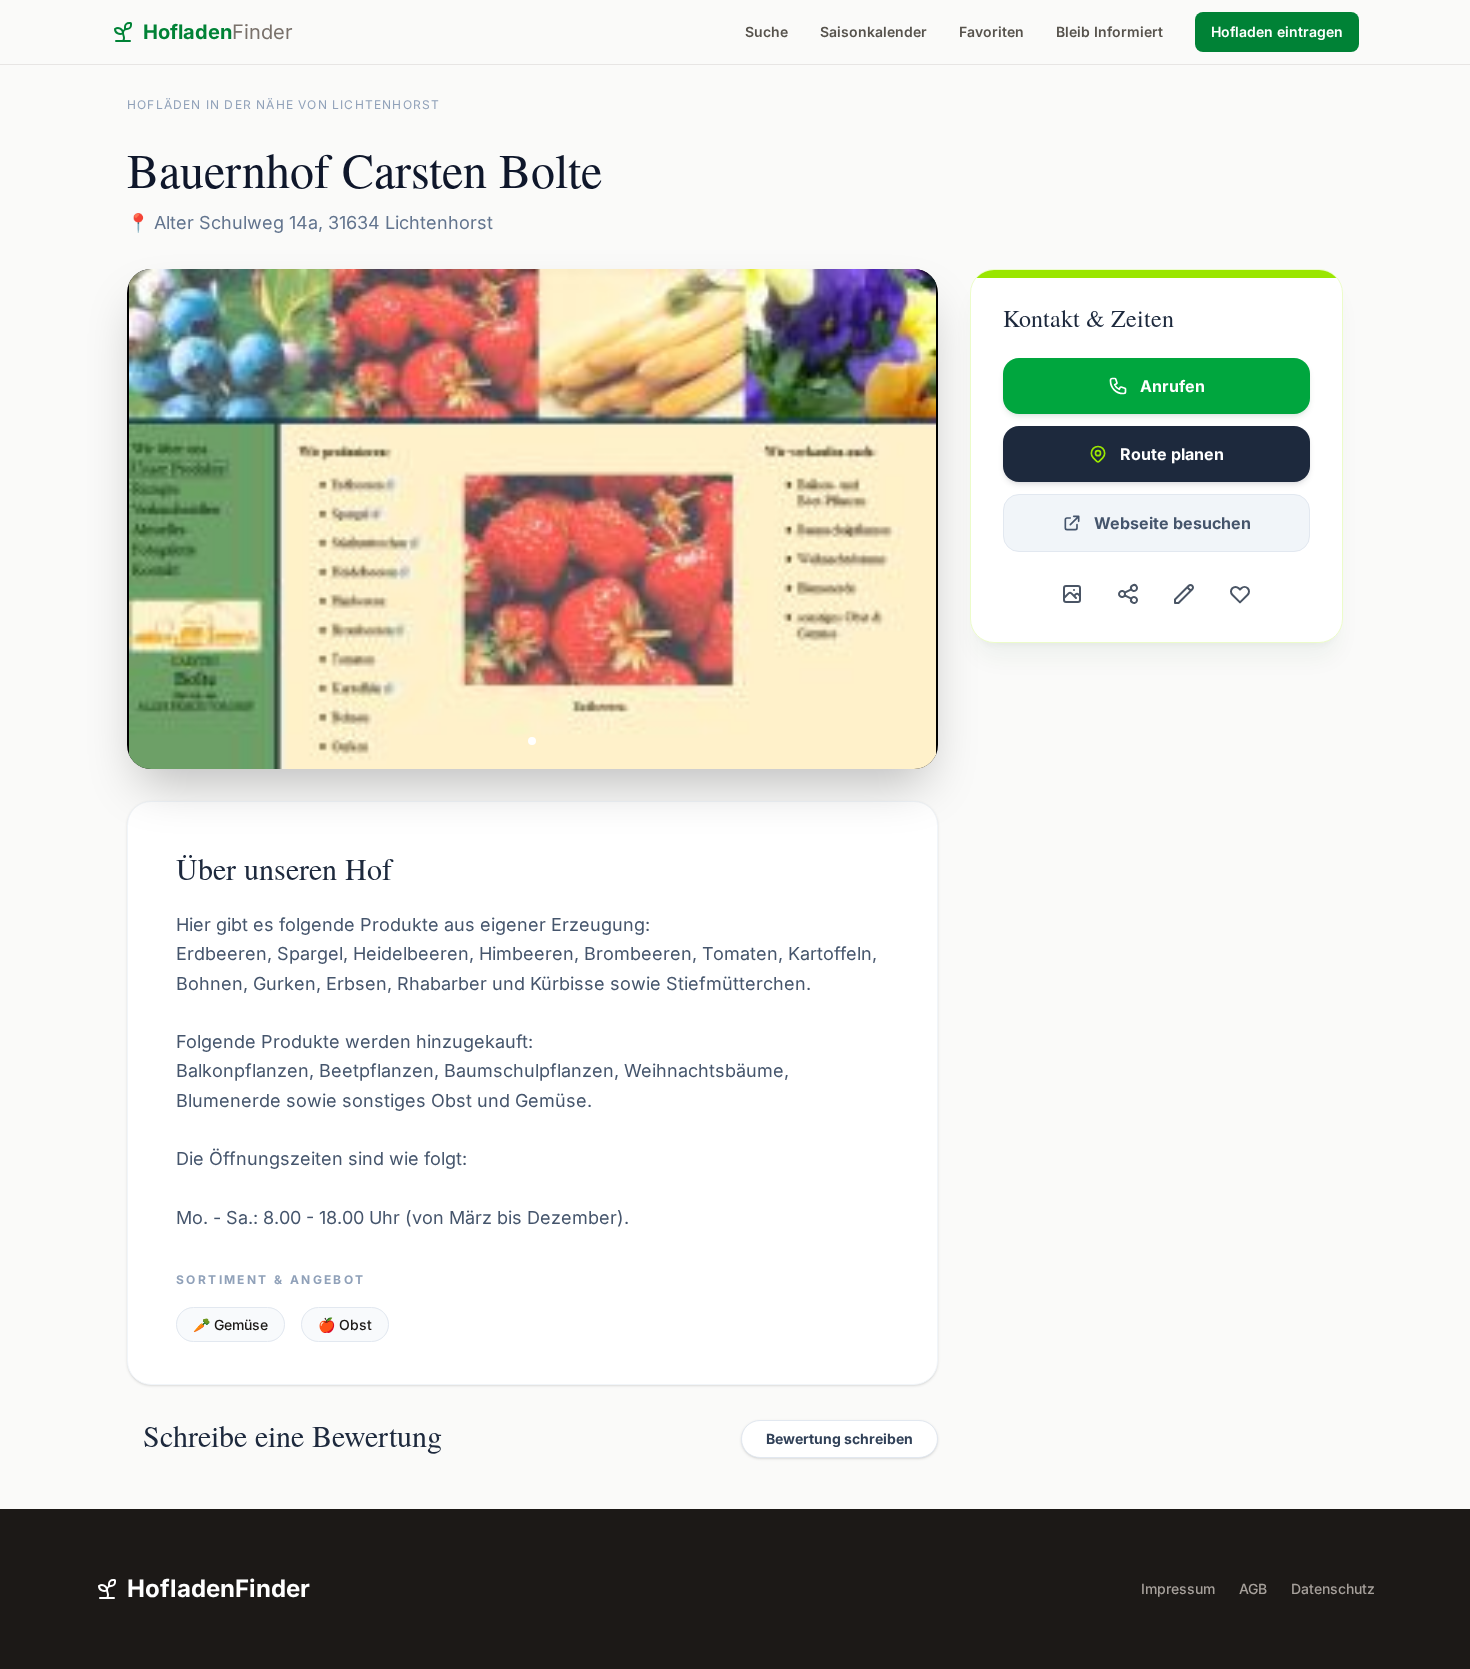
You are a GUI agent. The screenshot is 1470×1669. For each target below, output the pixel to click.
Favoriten (991, 31)
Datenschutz (1333, 1588)
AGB (1253, 1588)
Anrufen (1172, 386)
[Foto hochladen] (1072, 594)
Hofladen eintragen (1277, 31)
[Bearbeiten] (1184, 594)
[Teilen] (1128, 594)
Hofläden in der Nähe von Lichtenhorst (283, 104)
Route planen (1172, 454)
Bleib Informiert (1109, 31)
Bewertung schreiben (839, 1438)
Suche (766, 31)
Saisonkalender (873, 31)
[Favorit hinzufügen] (1240, 594)
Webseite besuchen (1172, 523)
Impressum (1178, 1588)
